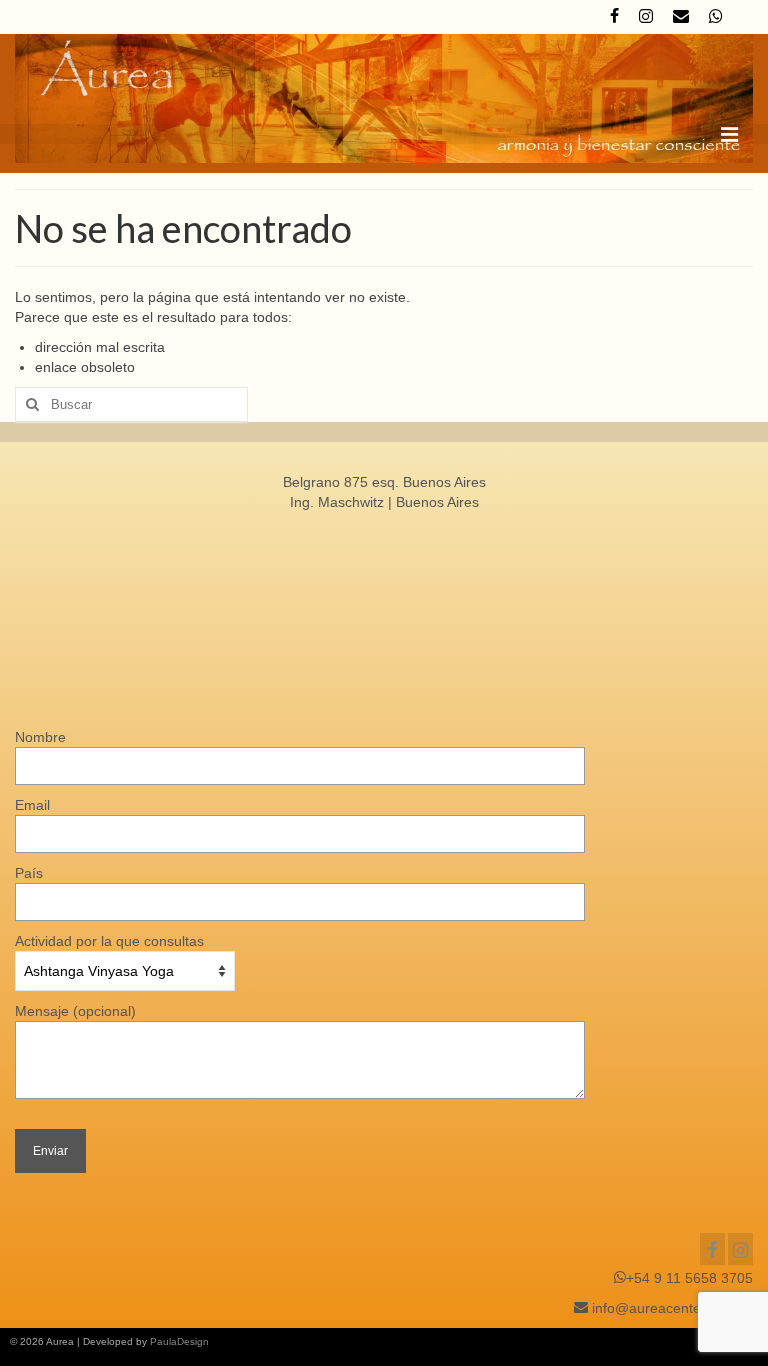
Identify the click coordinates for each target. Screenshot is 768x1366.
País (29, 873)
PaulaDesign (179, 1341)
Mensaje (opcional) (75, 1011)
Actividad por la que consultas (109, 941)
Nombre (40, 737)
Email (32, 805)
